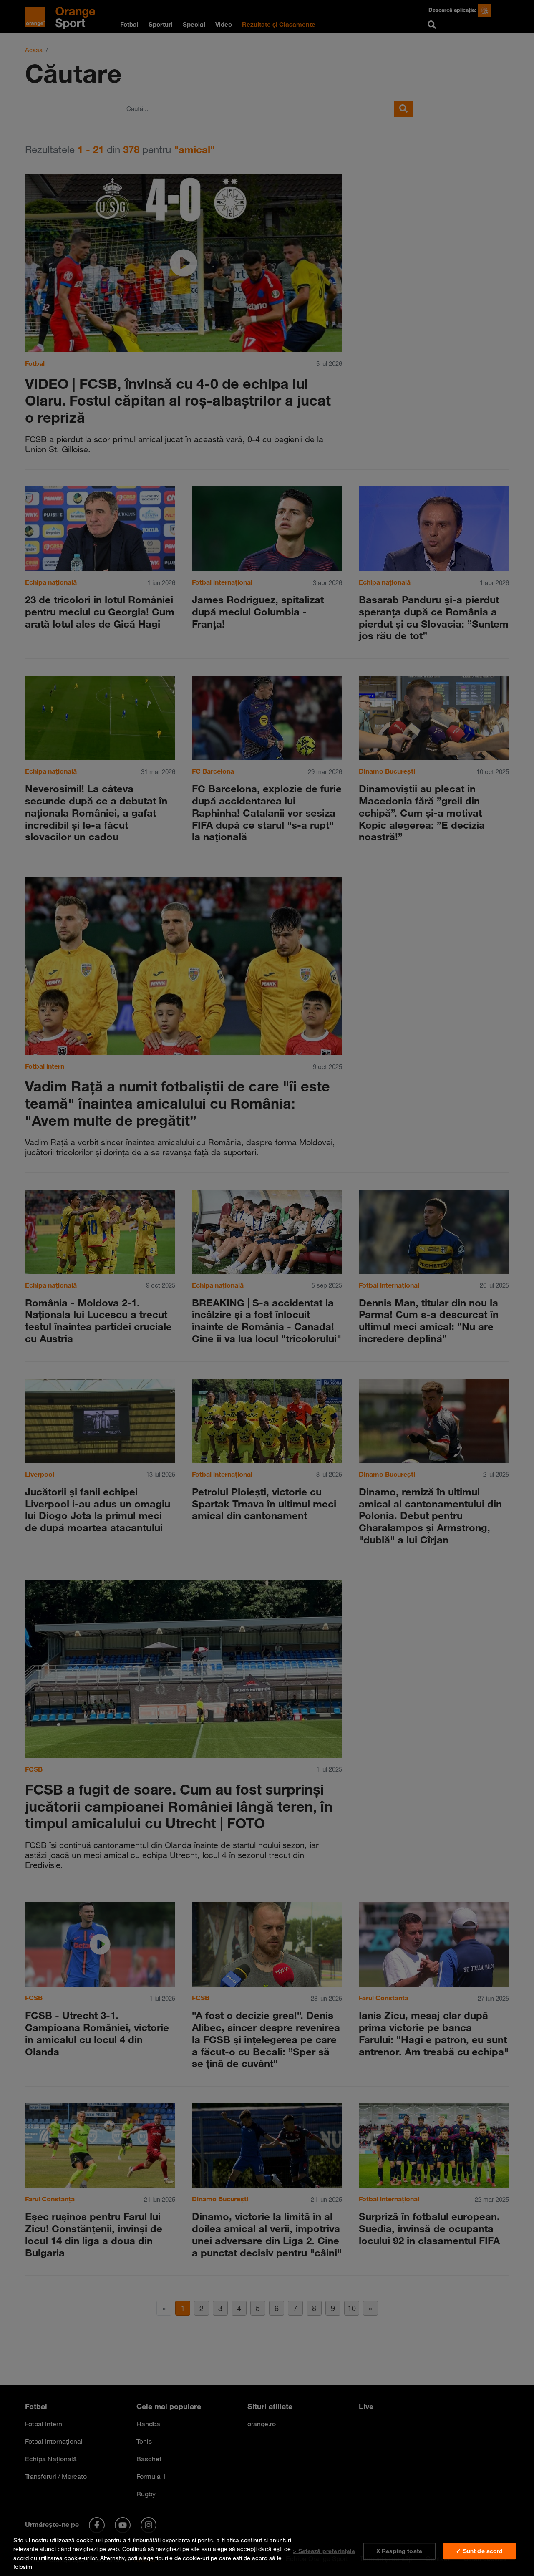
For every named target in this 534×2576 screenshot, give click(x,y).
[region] (267, 2552)
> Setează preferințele (324, 2551)
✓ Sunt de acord (479, 2551)
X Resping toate (399, 2551)
